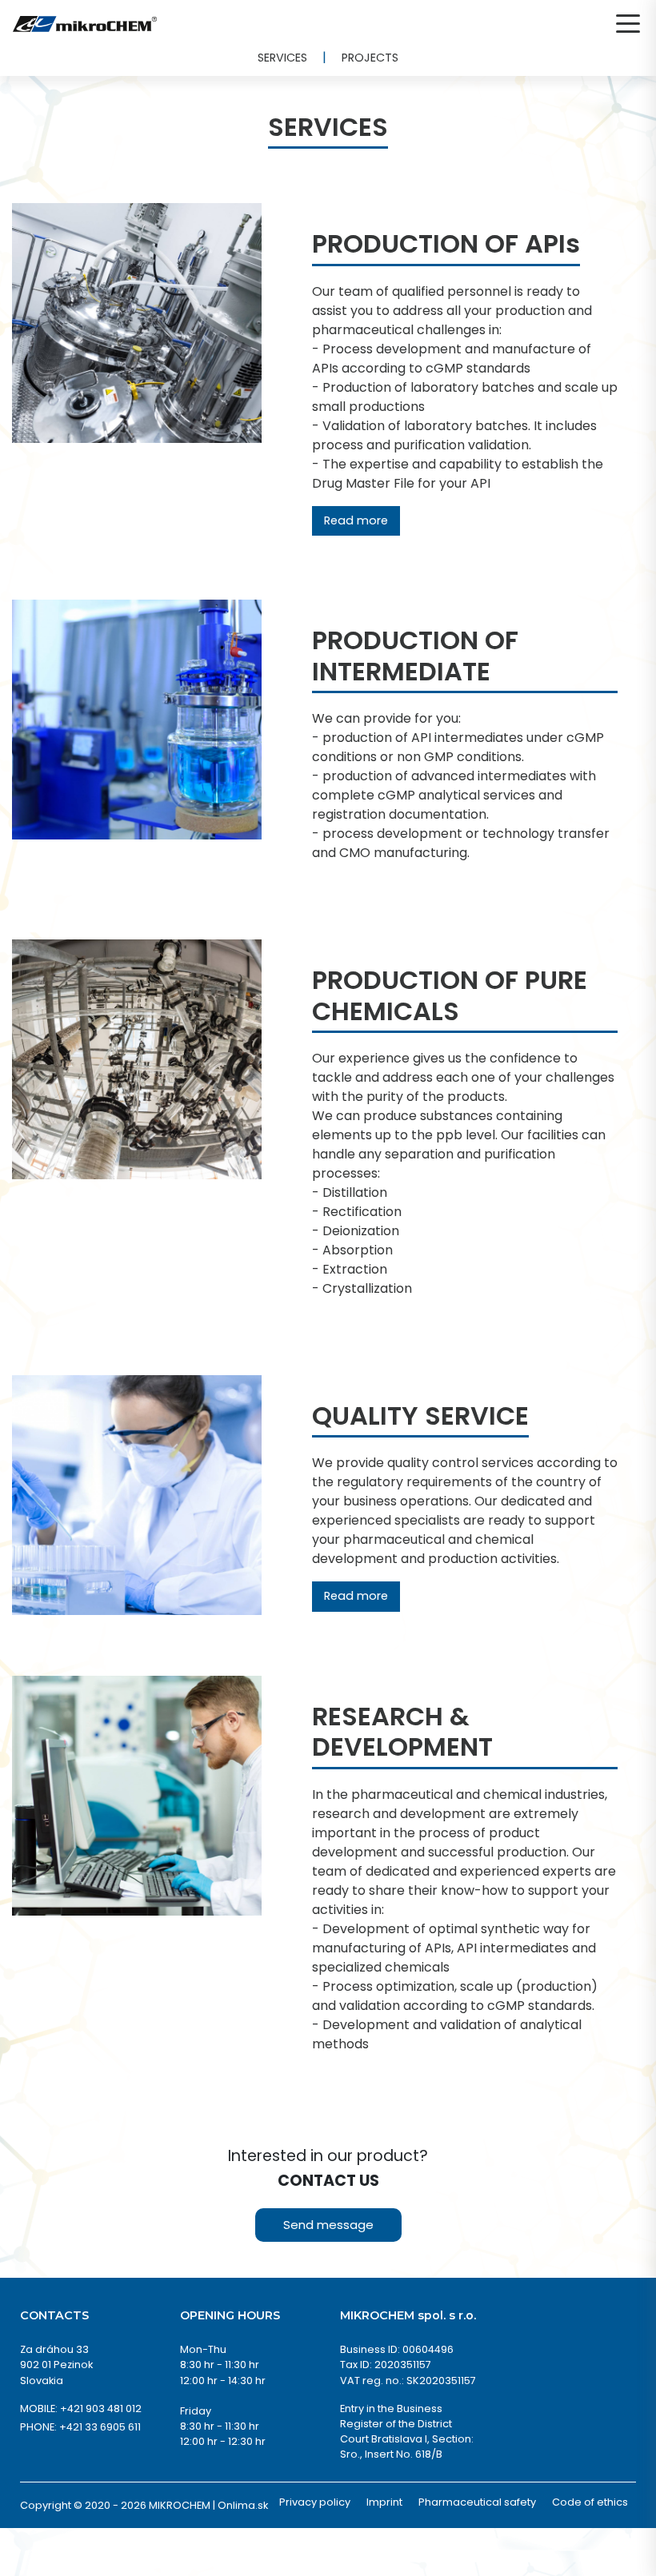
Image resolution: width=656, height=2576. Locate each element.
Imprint (384, 2502)
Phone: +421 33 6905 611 (80, 2427)
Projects (370, 58)
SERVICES (282, 58)
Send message (328, 2225)
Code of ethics (590, 2502)
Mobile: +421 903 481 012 (81, 2409)
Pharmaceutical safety (477, 2502)
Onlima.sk (243, 2505)
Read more (356, 520)
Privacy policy (315, 2502)
